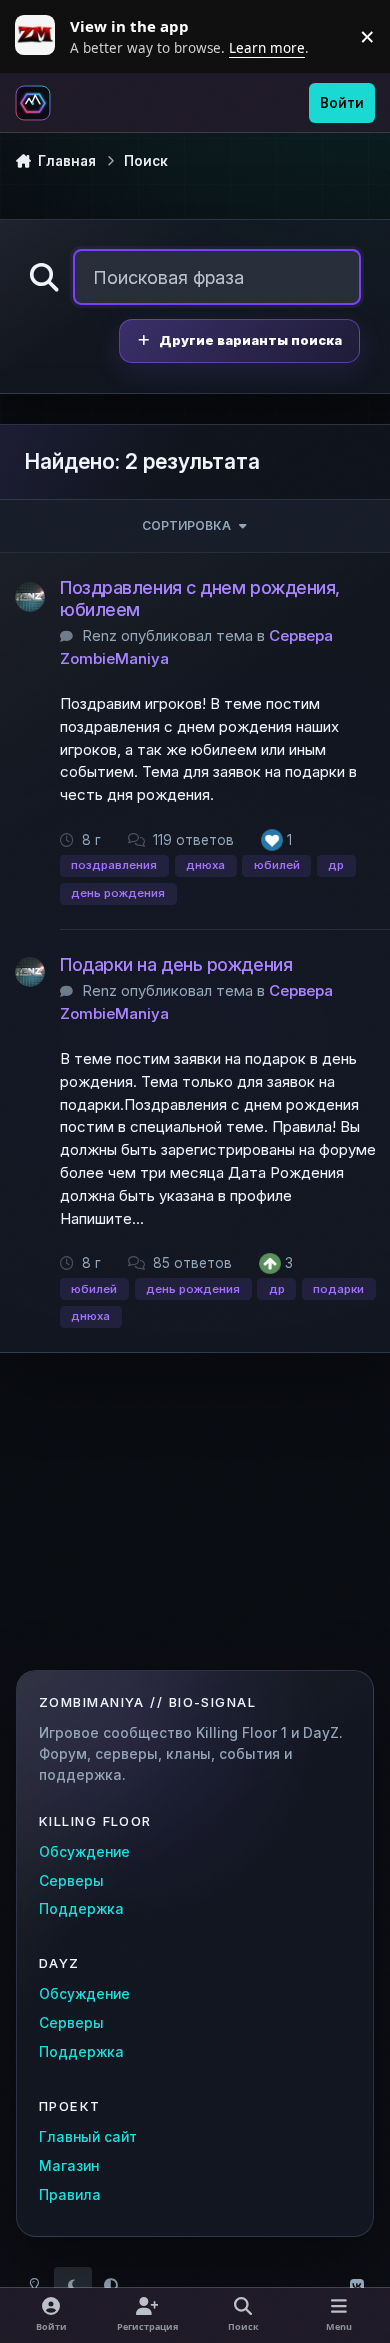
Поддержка (81, 1909)
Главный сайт (88, 2137)
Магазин (69, 2166)
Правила (70, 2195)
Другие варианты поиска (250, 340)
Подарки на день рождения (176, 964)
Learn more (40, 36)
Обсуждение (84, 1852)
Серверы (71, 1881)
